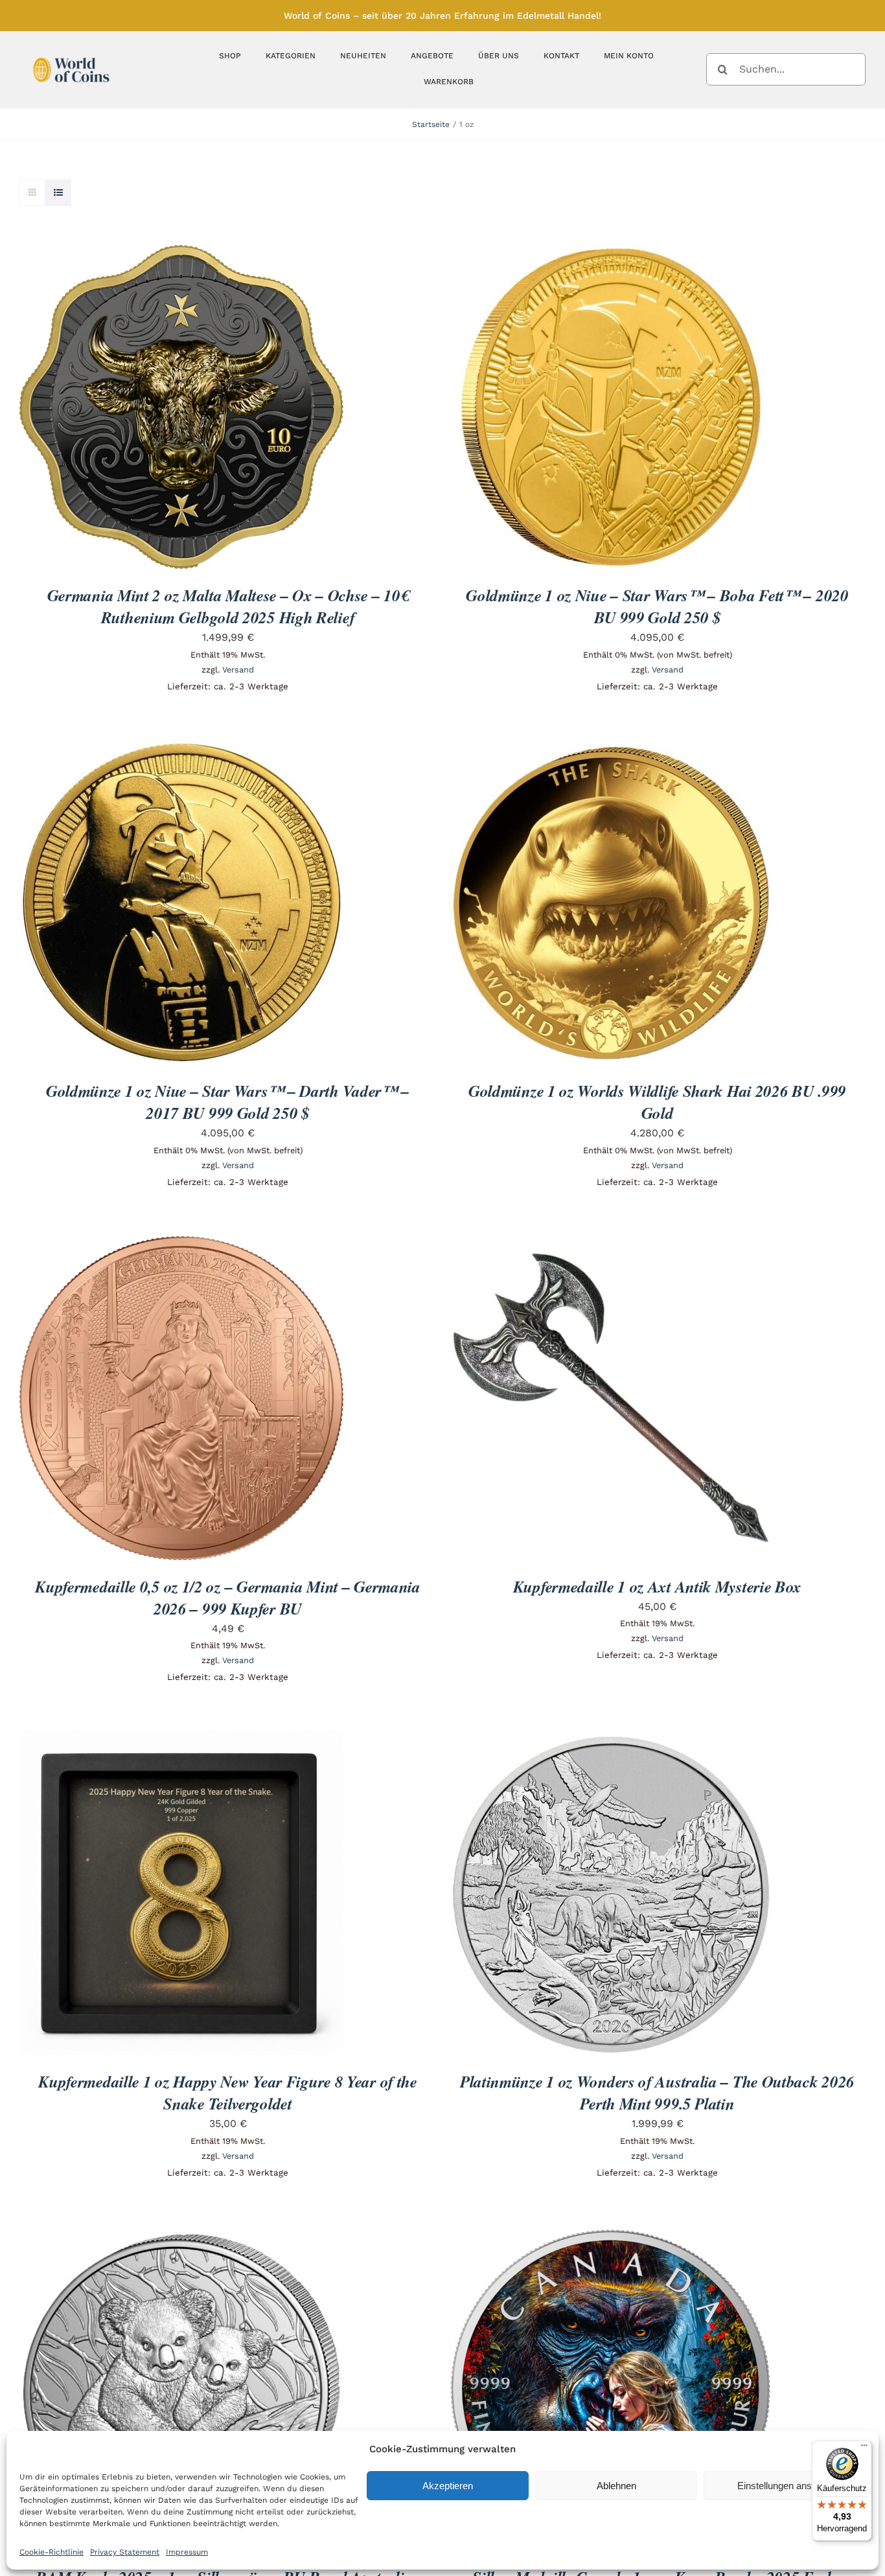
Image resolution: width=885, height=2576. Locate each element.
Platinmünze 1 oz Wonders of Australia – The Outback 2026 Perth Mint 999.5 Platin (657, 2092)
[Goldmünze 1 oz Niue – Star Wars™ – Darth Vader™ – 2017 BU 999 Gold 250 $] (181, 749)
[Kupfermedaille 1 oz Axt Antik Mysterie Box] (611, 1245)
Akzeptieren (448, 2486)
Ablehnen (616, 2486)
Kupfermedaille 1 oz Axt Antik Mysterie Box (657, 1586)
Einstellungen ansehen (785, 2486)
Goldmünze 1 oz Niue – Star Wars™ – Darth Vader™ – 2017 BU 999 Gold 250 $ (228, 1102)
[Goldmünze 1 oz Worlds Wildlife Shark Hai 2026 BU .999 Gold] (611, 749)
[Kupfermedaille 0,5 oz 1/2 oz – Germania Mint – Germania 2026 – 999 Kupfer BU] (181, 1245)
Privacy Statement (125, 2552)
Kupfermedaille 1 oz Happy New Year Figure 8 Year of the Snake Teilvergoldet (228, 2092)
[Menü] (864, 2448)
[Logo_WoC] (71, 54)
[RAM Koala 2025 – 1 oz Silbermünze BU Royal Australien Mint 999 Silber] (181, 2236)
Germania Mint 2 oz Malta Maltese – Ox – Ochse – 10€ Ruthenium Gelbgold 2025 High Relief (228, 606)
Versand (238, 670)
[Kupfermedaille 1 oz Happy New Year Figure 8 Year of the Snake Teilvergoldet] (181, 1740)
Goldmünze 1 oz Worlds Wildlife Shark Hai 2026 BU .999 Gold (657, 1102)
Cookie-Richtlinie (52, 2552)
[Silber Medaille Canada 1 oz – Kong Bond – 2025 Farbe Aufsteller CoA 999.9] (611, 2236)
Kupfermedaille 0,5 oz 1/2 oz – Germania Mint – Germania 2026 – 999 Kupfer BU (228, 1597)
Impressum (187, 2552)
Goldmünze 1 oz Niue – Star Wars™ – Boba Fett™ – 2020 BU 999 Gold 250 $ (657, 606)
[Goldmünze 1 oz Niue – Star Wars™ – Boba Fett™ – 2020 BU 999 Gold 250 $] (611, 254)
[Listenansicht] (58, 193)
